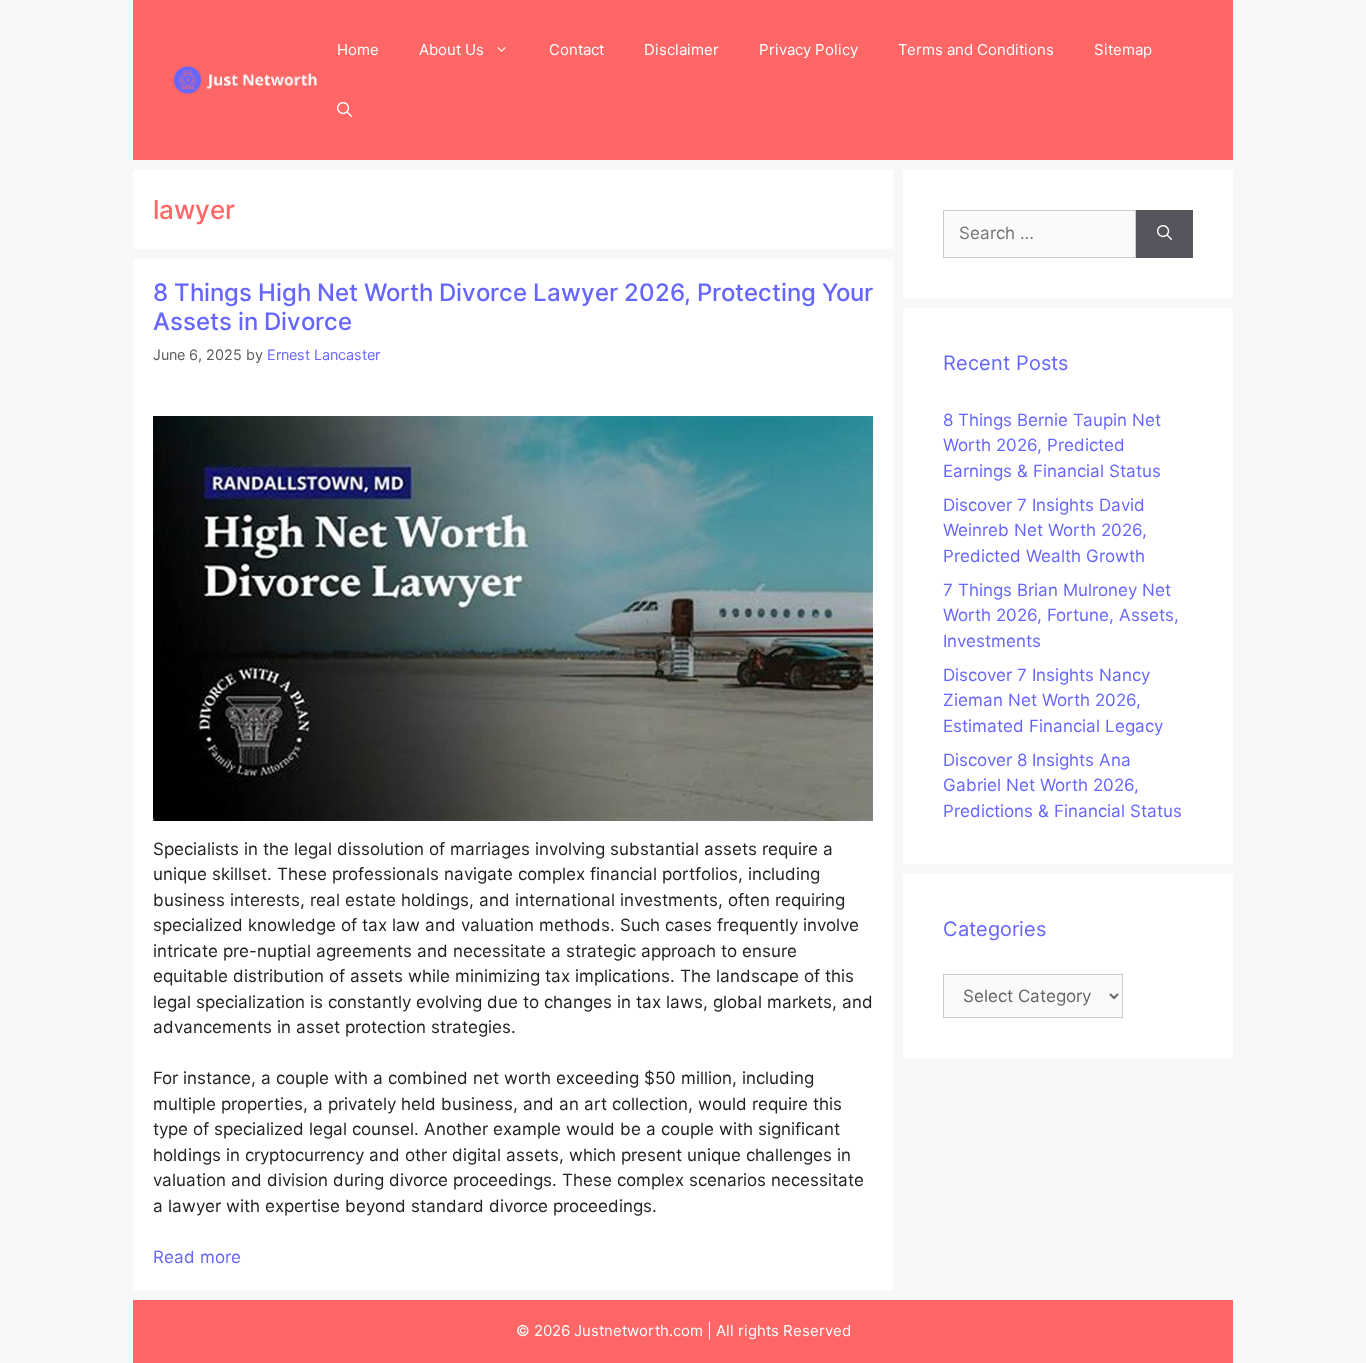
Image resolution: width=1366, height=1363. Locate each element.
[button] (344, 110)
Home (358, 49)
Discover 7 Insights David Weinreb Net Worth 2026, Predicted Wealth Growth (1045, 530)
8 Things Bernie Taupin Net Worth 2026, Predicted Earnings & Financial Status (1052, 445)
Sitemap (1123, 49)
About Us (451, 49)
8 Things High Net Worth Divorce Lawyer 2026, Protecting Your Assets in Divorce (513, 307)
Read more (197, 1257)
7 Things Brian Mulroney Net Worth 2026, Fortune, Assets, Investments (1061, 615)
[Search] (1164, 234)
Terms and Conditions (976, 49)
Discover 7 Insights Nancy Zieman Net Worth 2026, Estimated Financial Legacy (1053, 700)
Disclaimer (681, 49)
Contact (576, 49)
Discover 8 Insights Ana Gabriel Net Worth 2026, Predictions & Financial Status (1062, 785)
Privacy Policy (808, 49)
